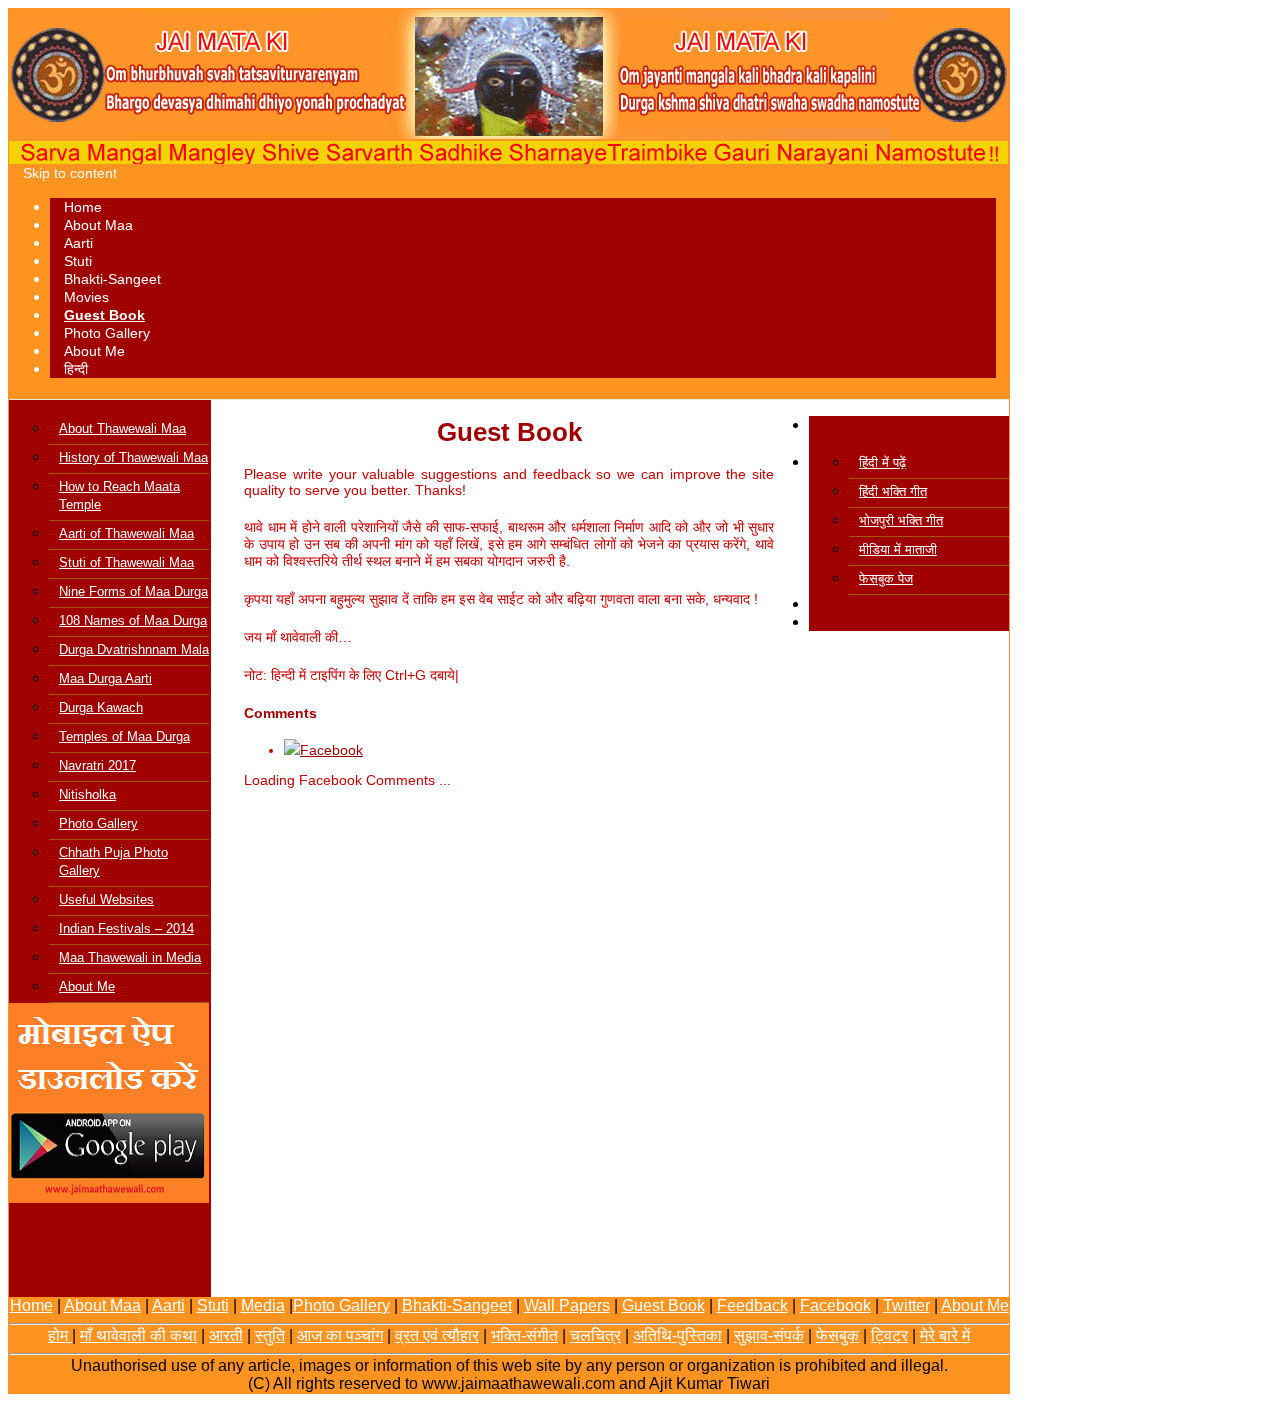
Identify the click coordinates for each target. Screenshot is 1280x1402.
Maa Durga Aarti (105, 678)
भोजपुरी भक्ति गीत (901, 520)
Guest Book (104, 315)
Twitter (906, 1305)
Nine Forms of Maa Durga (133, 591)
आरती (226, 1335)
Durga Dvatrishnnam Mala (134, 649)
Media (263, 1305)
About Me (94, 351)
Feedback (752, 1305)
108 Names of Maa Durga (133, 620)
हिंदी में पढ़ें (882, 462)
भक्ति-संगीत (524, 1335)
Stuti (78, 261)
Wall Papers (567, 1305)
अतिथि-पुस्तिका (677, 1335)
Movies (86, 297)
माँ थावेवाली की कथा (138, 1335)
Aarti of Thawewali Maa (126, 533)
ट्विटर (889, 1335)
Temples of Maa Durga (124, 736)
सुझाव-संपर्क (769, 1335)
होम (60, 1335)
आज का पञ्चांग (340, 1335)
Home (83, 207)
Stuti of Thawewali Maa (126, 562)
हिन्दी (76, 369)
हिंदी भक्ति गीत (893, 491)
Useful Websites (106, 899)
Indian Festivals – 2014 (126, 928)
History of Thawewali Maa (133, 457)
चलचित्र (595, 1335)
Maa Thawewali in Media (130, 957)
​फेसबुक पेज (886, 578)
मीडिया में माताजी (898, 549)
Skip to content (70, 173)
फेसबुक (837, 1335)
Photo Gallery (107, 333)
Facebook (835, 1305)
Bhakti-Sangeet (112, 279)
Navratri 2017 (97, 765)
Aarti (78, 243)
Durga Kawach (101, 707)
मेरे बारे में (945, 1335)
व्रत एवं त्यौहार (437, 1335)
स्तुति (270, 1335)
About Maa (98, 225)
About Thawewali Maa (122, 428)
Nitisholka (87, 794)
